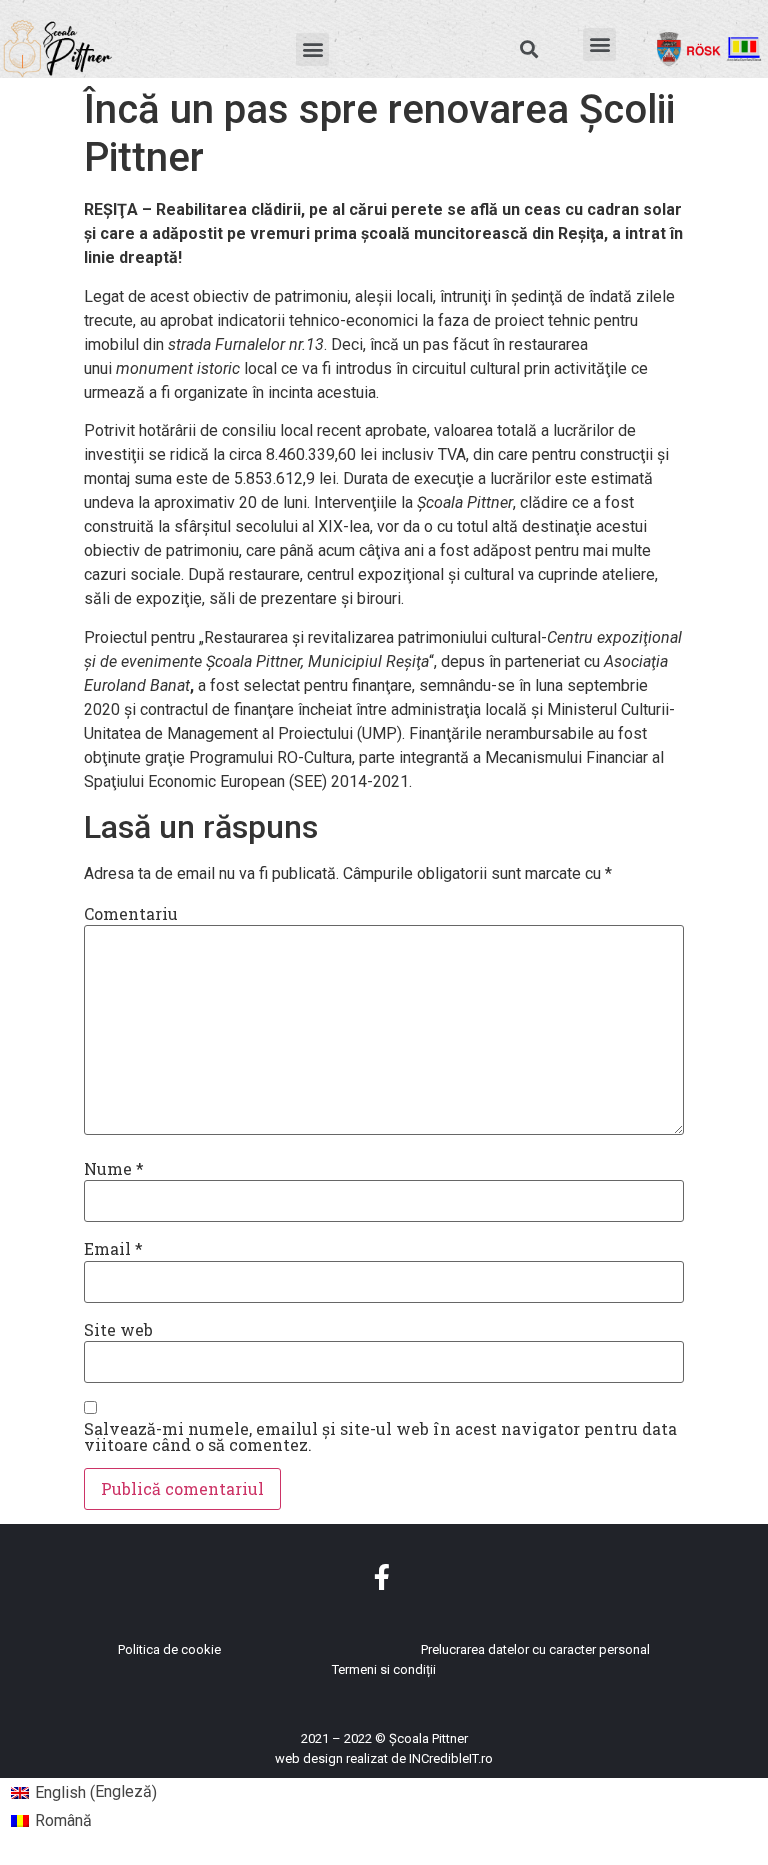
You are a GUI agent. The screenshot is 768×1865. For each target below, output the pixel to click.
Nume (114, 1169)
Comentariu (131, 914)
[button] (312, 49)
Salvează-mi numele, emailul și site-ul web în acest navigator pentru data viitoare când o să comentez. (380, 1437)
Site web (118, 1330)
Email (113, 1249)
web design (309, 1758)
